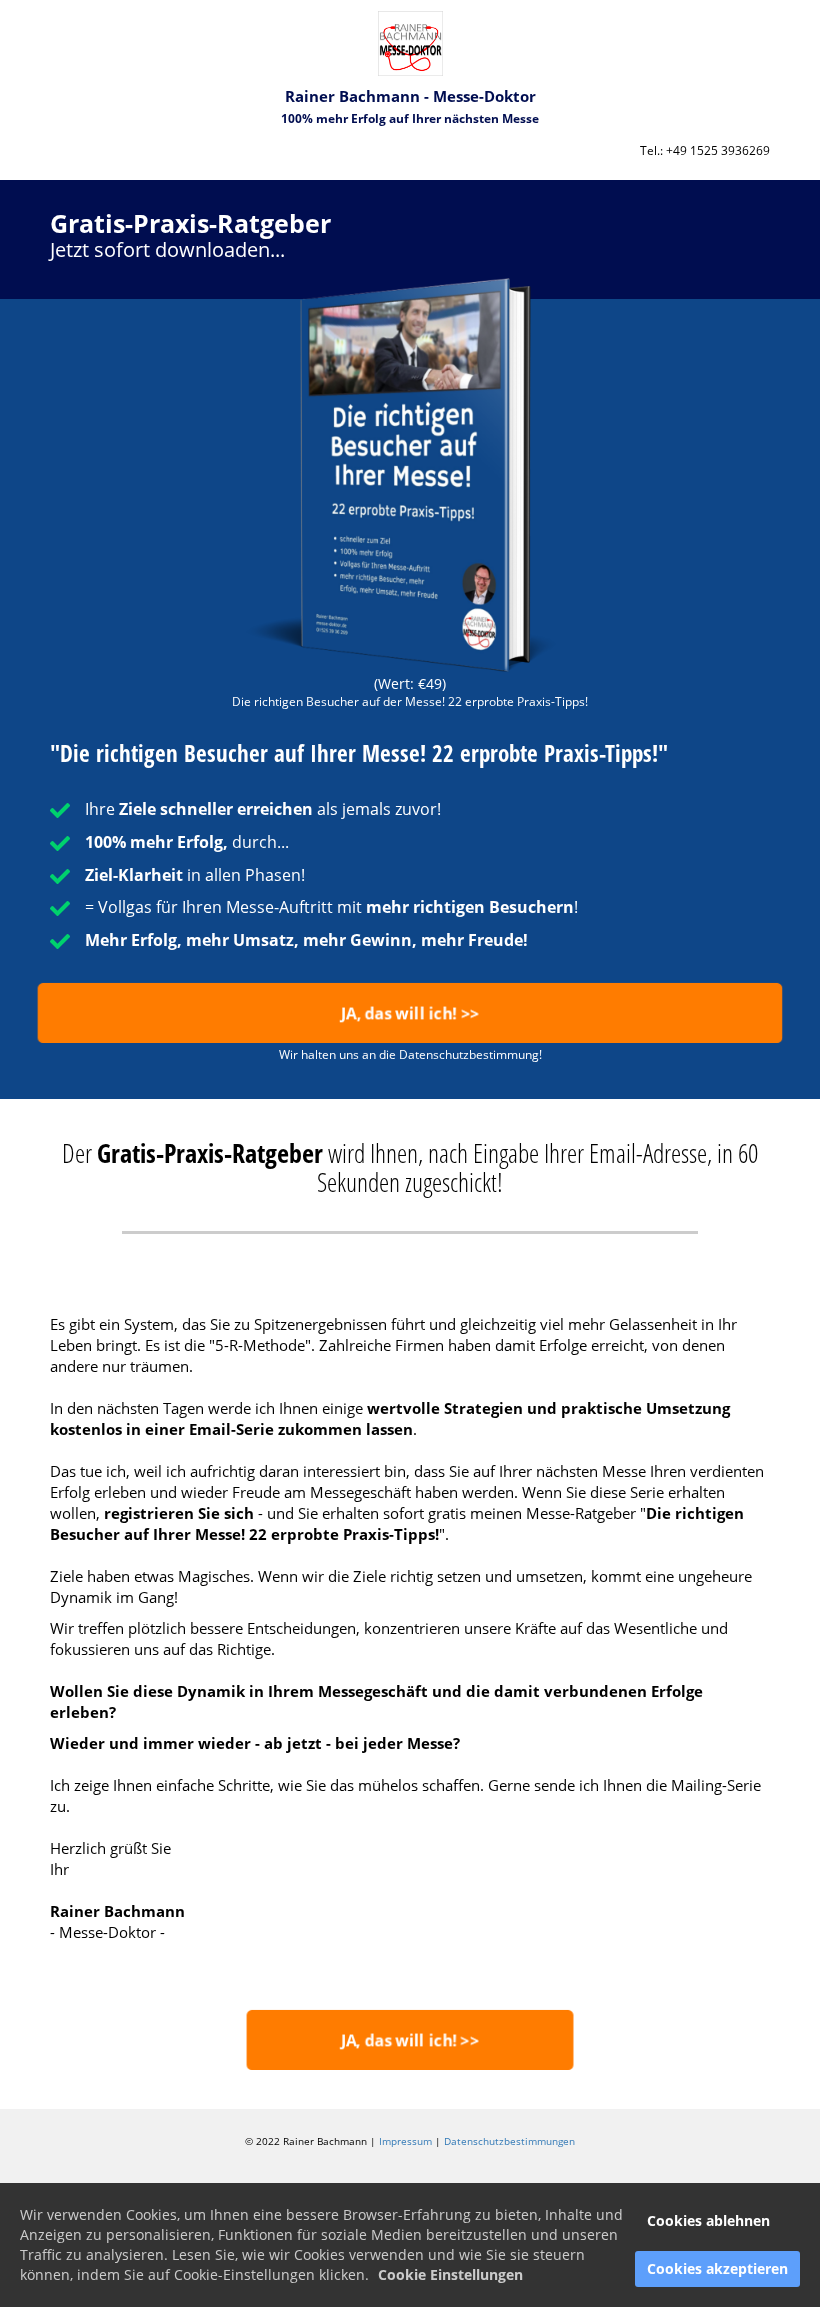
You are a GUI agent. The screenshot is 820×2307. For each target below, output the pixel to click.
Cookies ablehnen (708, 2220)
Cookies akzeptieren (717, 2268)
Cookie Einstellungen (450, 2274)
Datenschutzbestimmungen (509, 2141)
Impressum (405, 2141)
